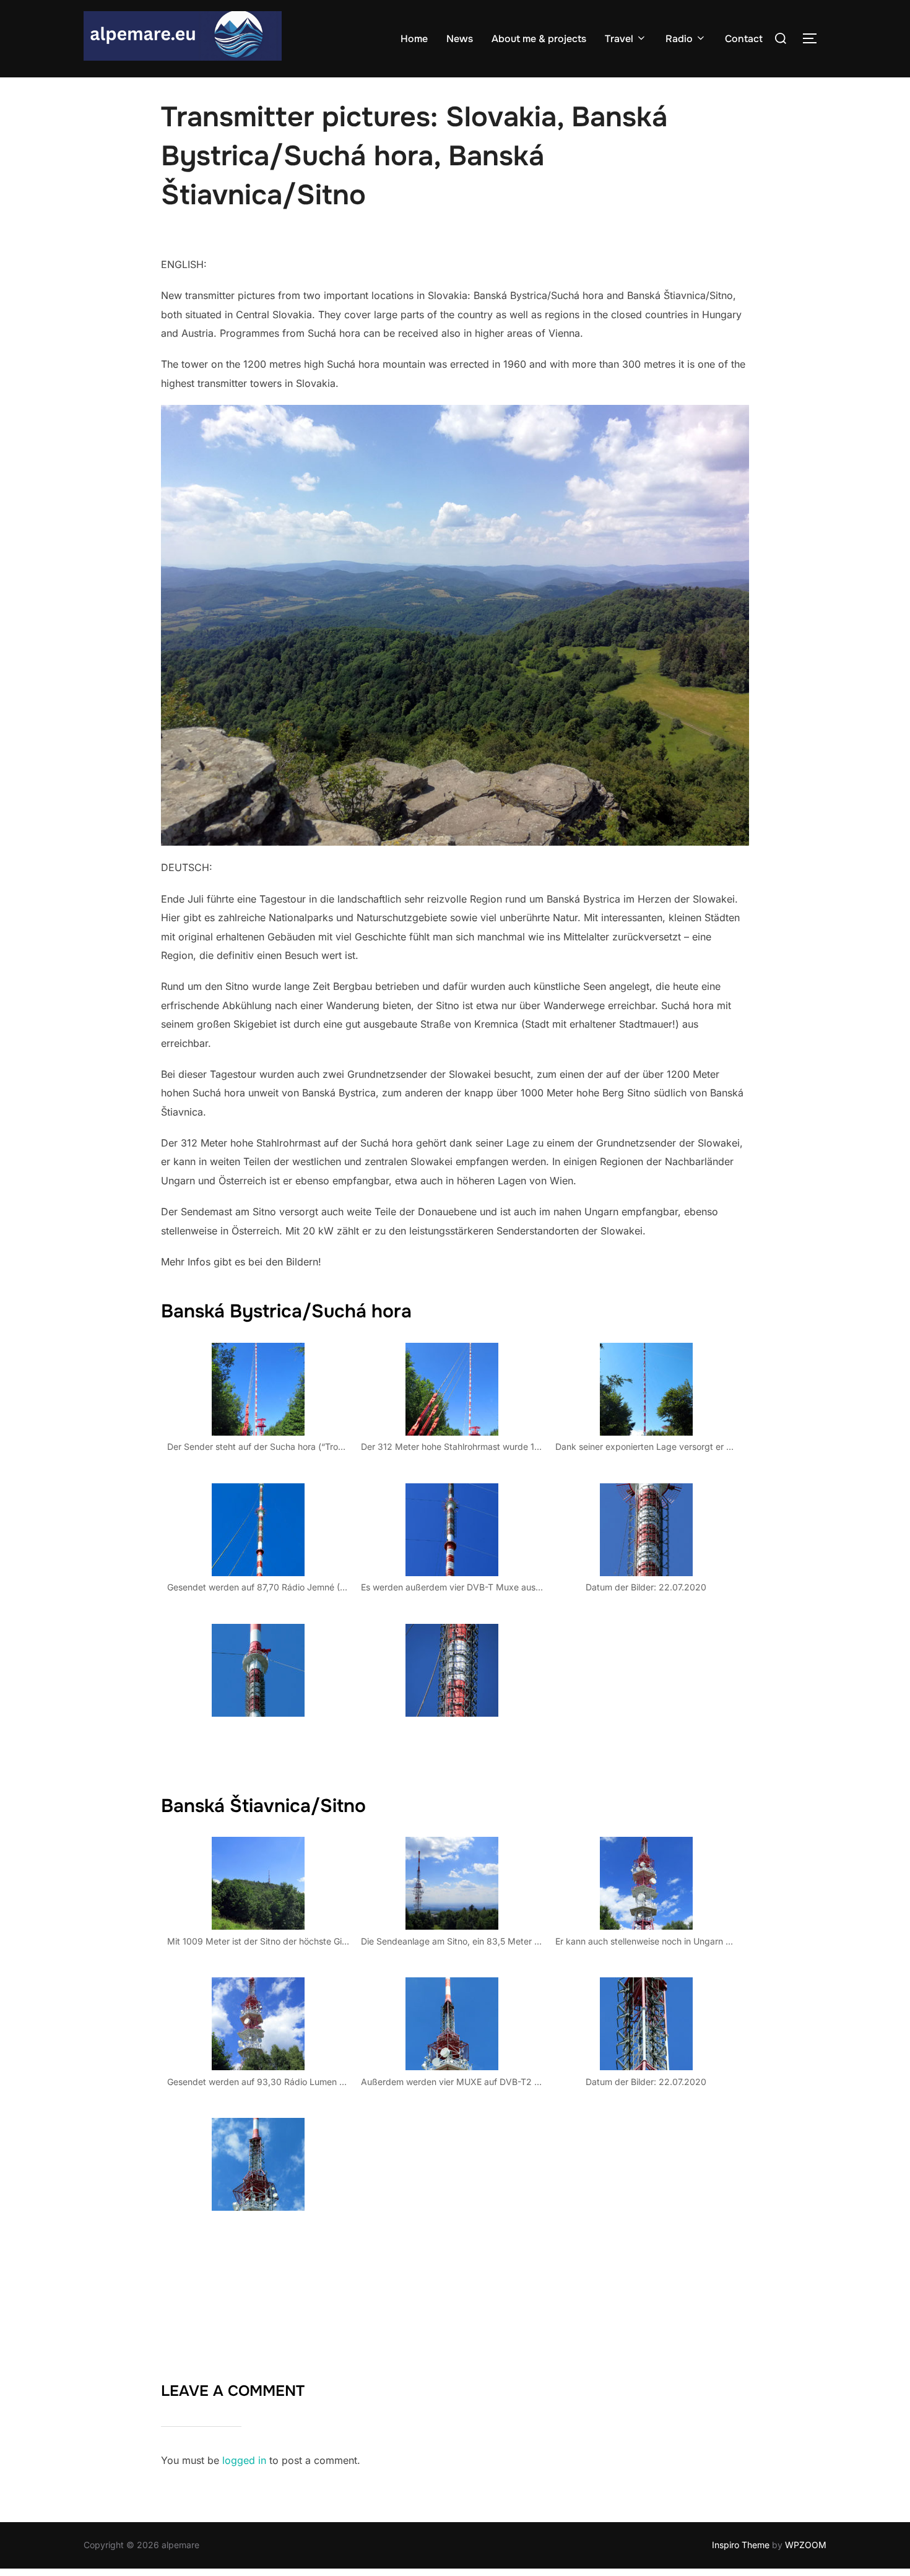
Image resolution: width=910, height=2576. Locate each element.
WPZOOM (806, 2545)
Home (414, 39)
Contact (744, 39)
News (460, 39)
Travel (619, 39)
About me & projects (539, 39)
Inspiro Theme (741, 2545)
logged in (244, 2460)
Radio (679, 39)
